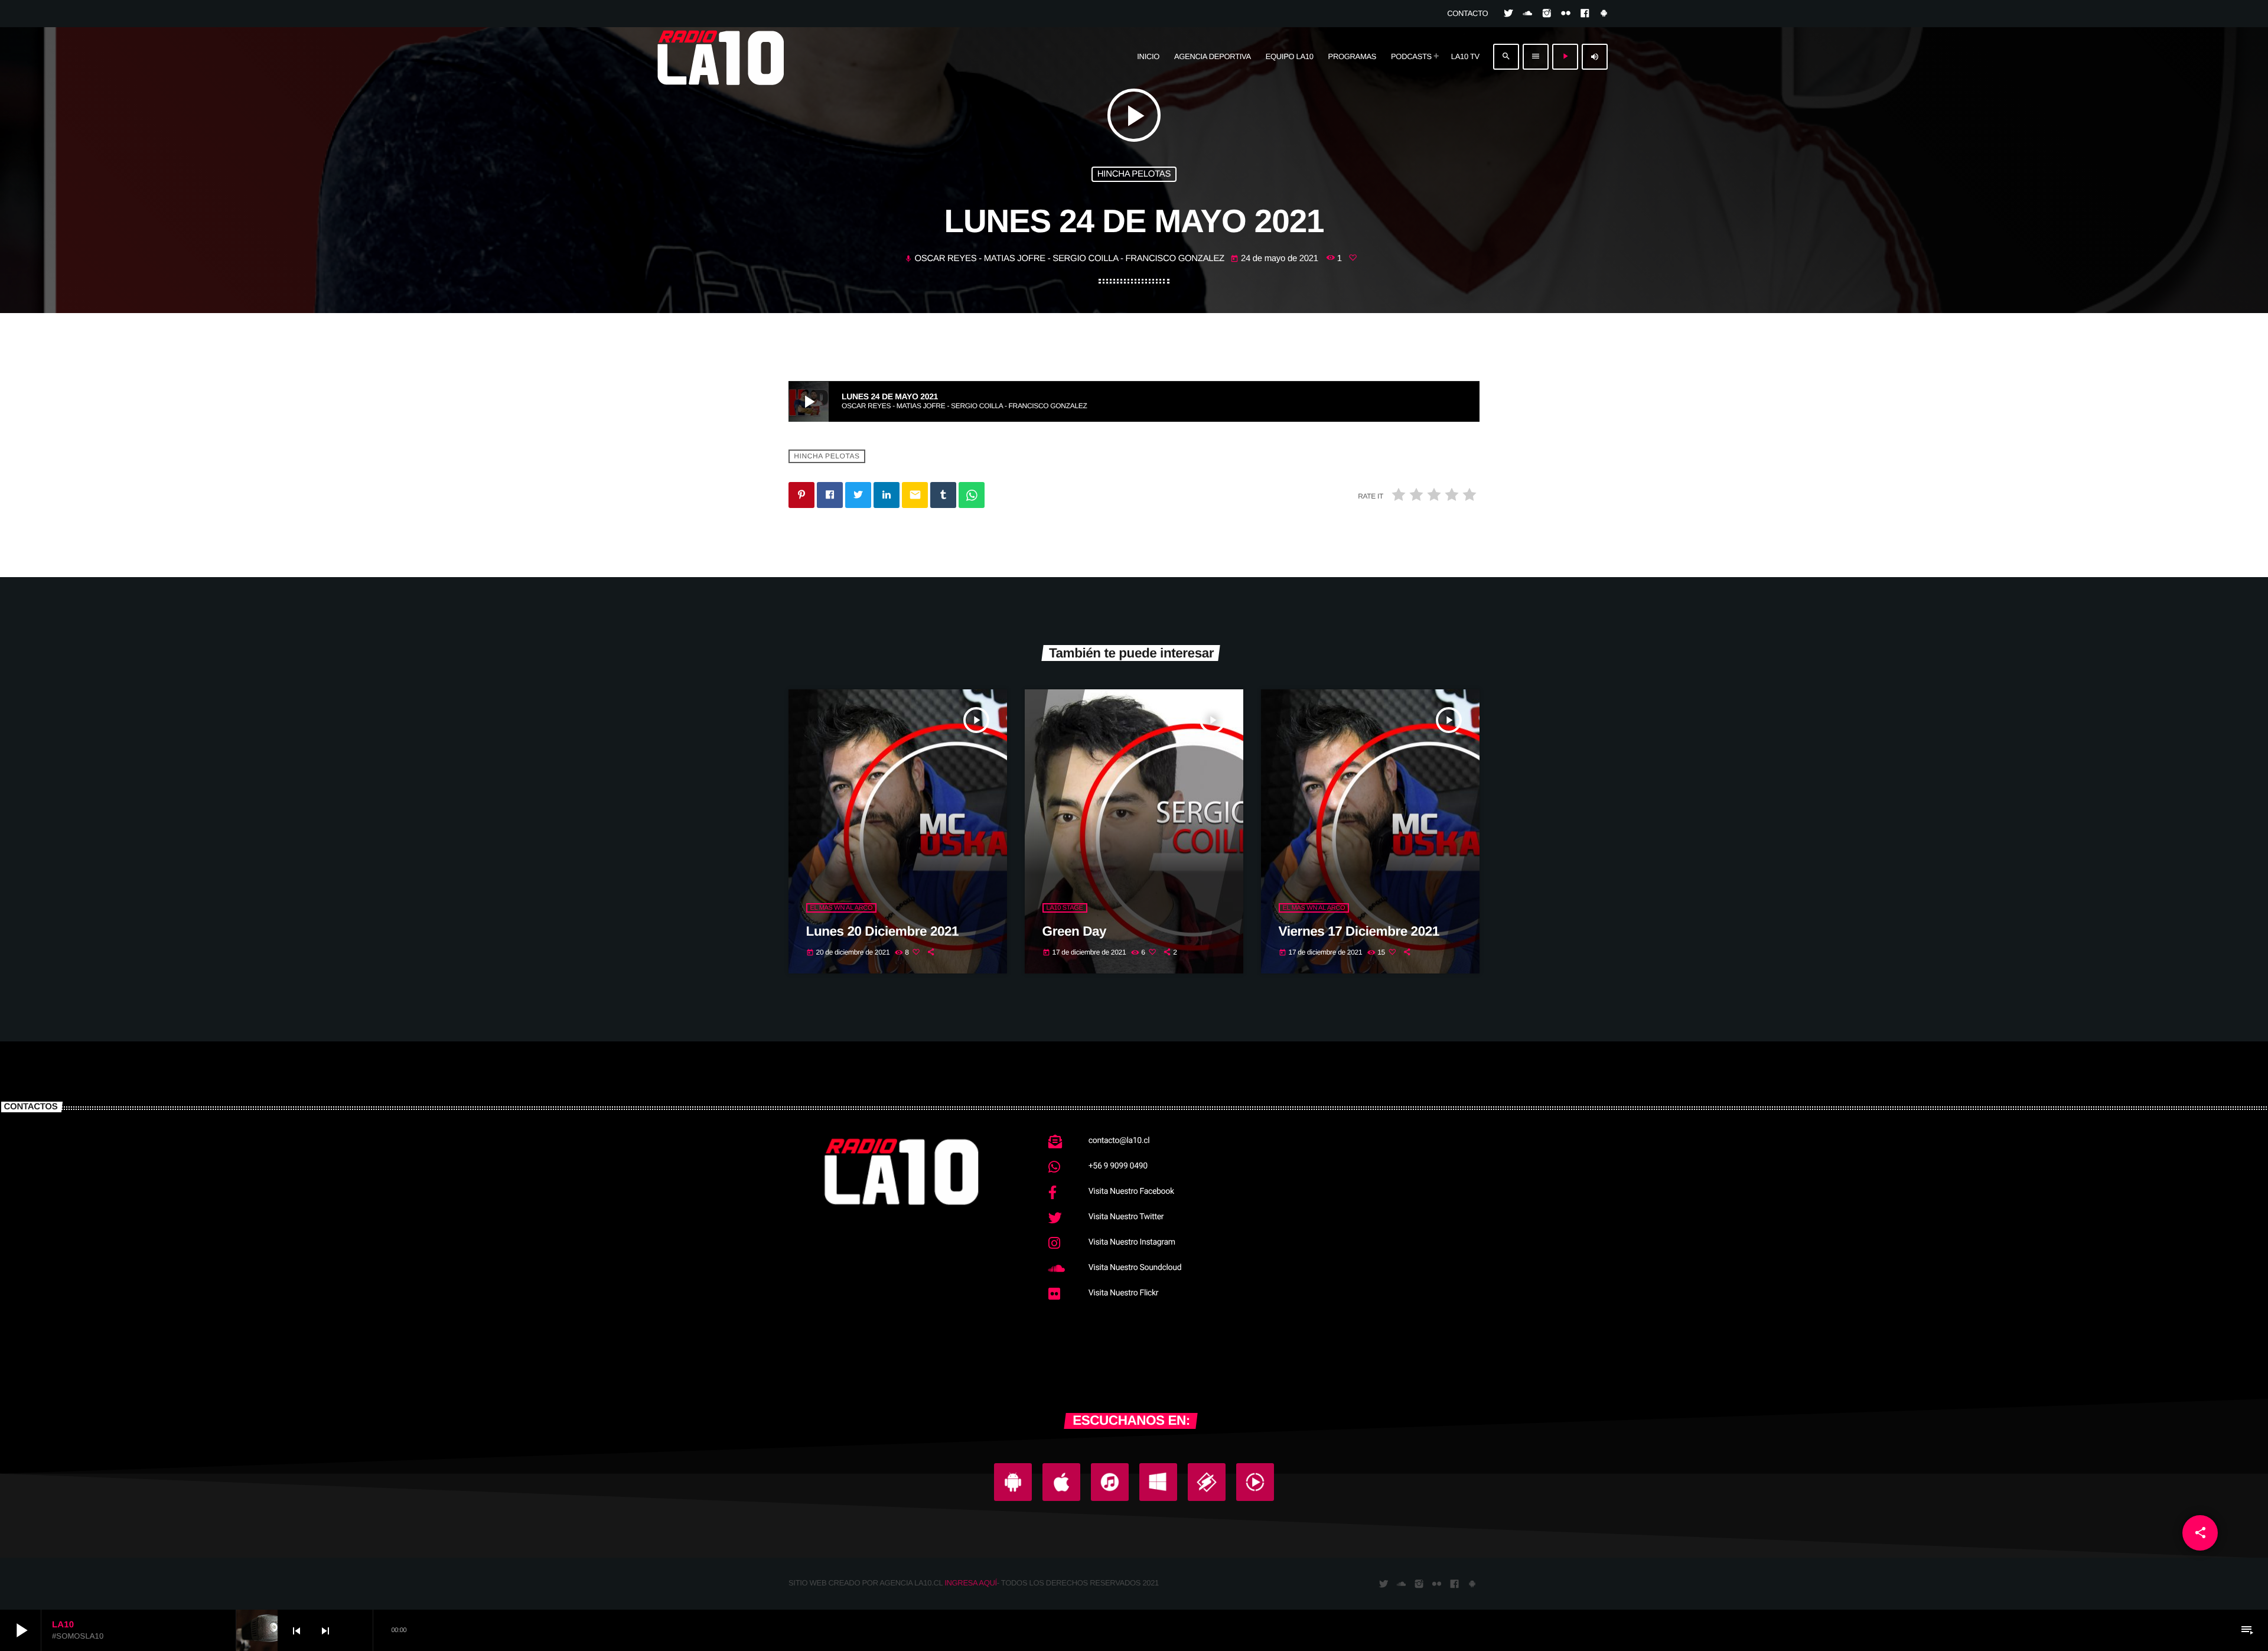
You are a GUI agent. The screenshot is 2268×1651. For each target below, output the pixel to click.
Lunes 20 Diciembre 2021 (883, 931)
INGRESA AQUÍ (971, 1583)
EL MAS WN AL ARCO (842, 908)
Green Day (1075, 931)
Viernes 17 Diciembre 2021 (1359, 931)
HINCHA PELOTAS (1134, 174)
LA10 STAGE (1065, 908)
